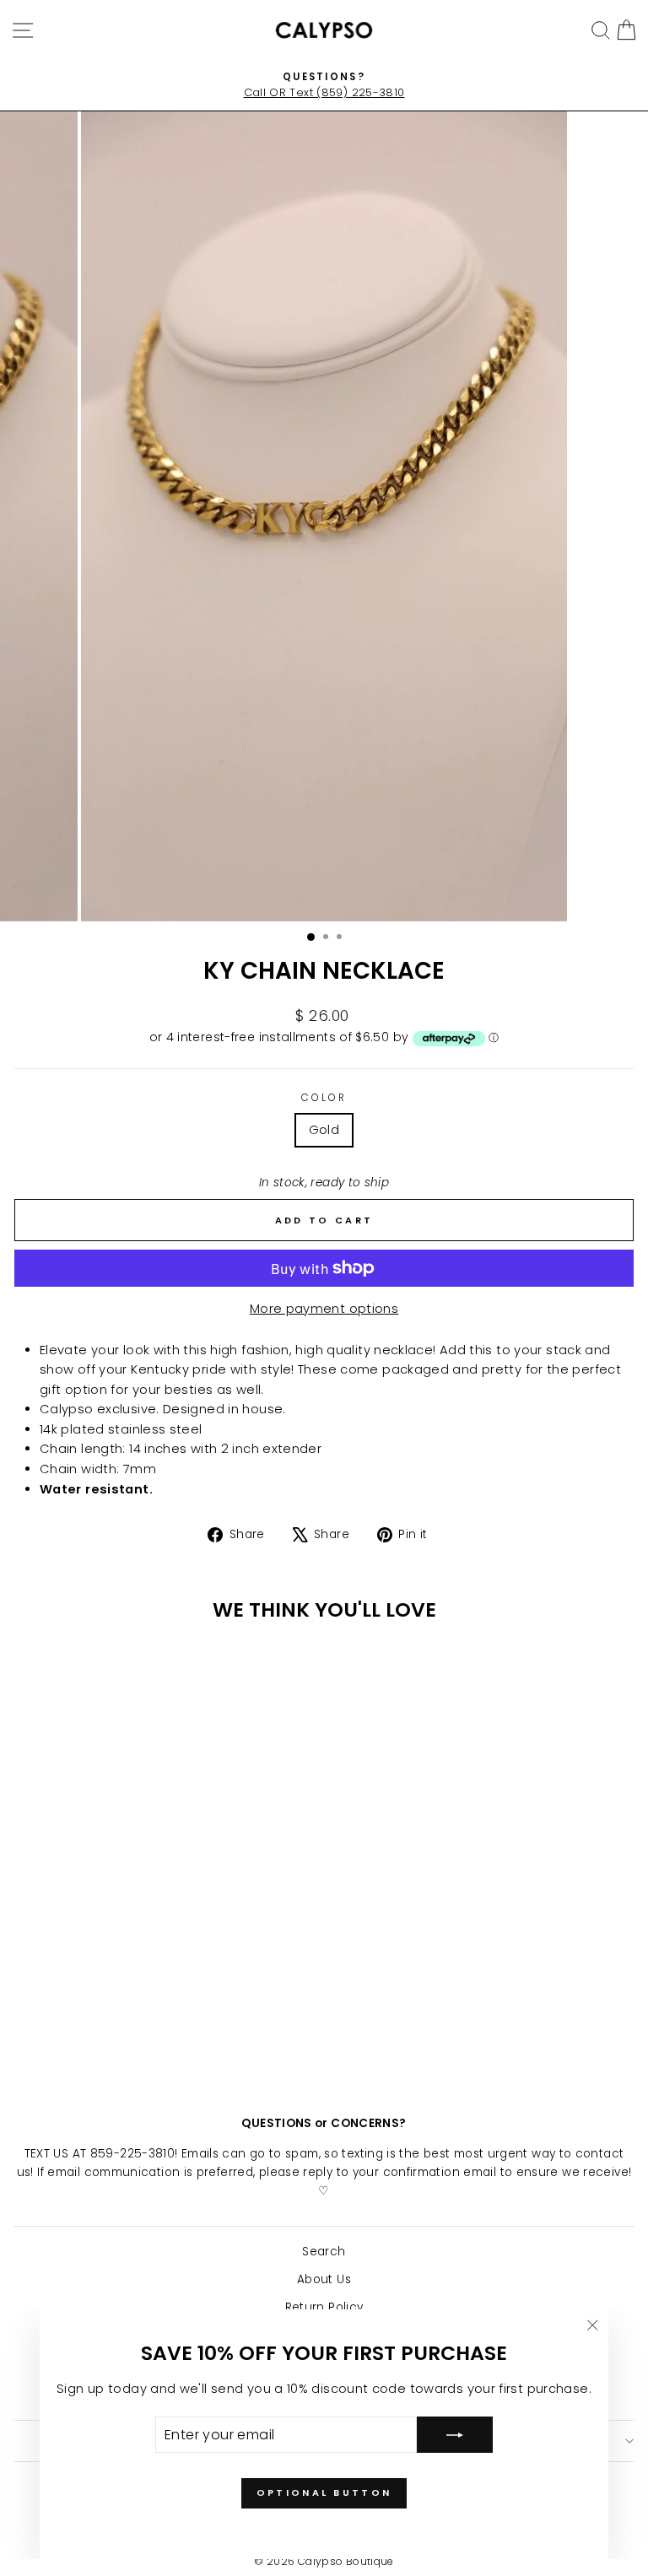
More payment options (324, 1309)
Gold (324, 1130)
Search (324, 2252)
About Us (324, 2279)
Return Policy (324, 2307)
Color (324, 1098)
